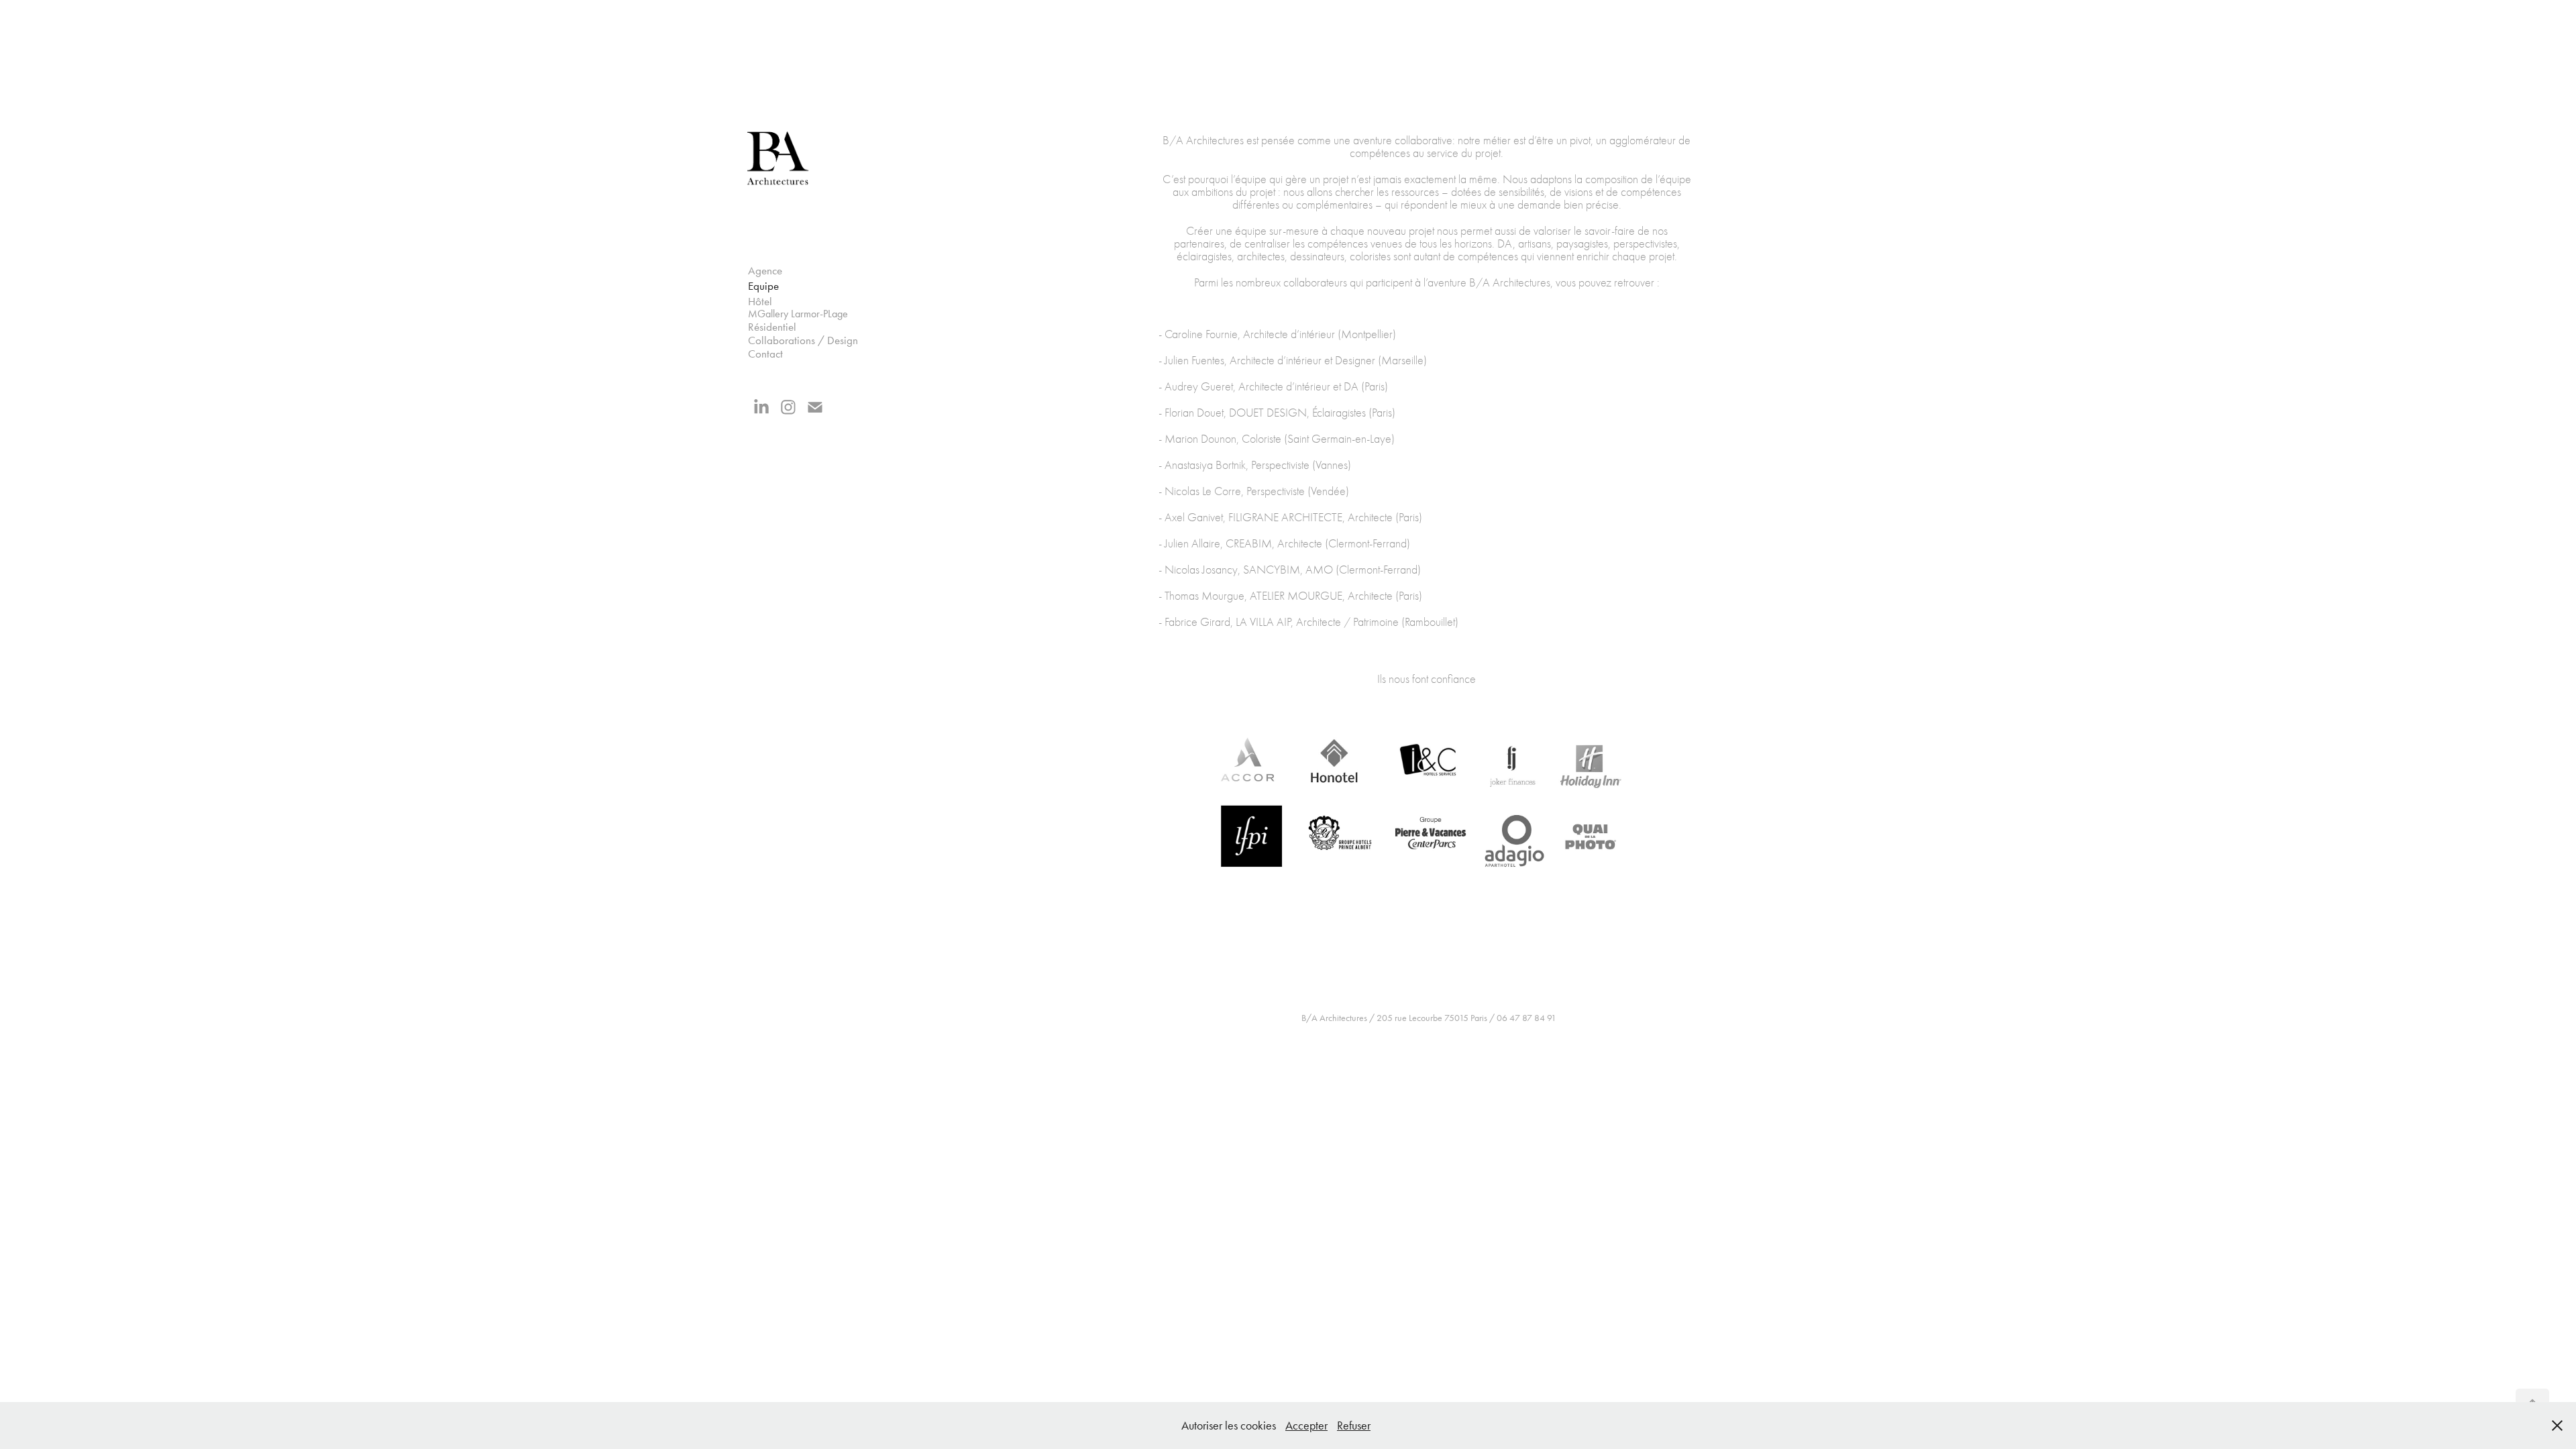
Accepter (1306, 1426)
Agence (765, 270)
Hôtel (760, 301)
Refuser (1354, 1426)
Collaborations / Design (803, 340)
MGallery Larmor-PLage (798, 314)
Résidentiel (772, 327)
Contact (765, 354)
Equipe (763, 286)
